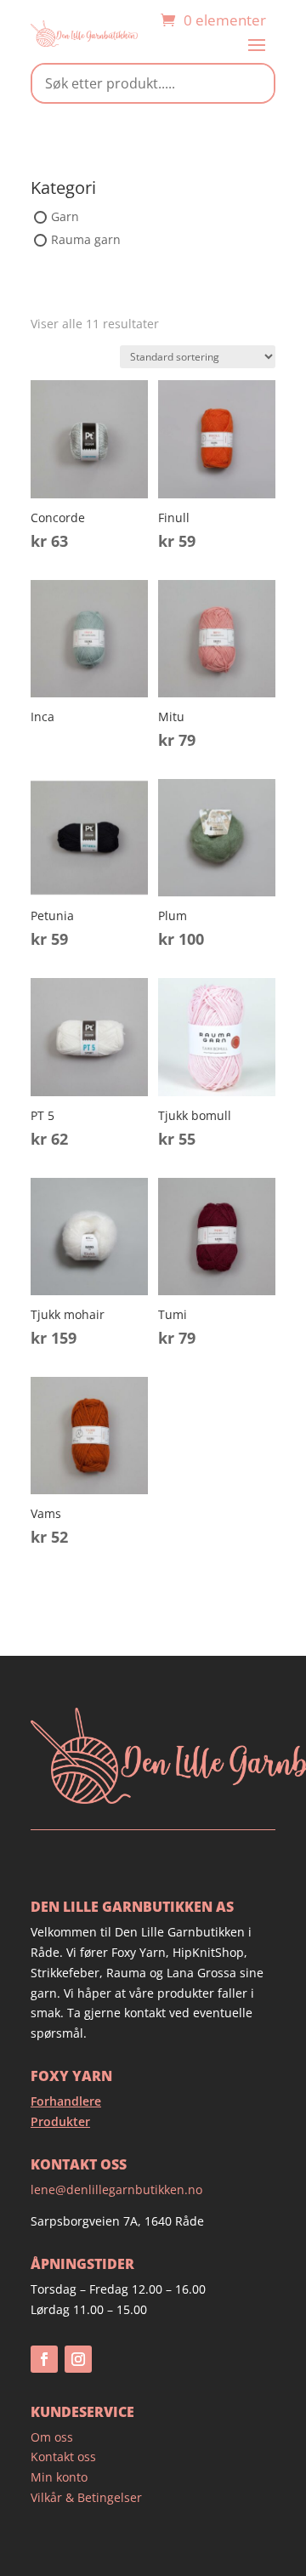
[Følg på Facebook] (44, 2359)
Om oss (52, 2437)
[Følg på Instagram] (78, 2359)
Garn (65, 216)
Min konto (59, 2477)
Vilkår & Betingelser (86, 2497)
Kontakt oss (63, 2457)
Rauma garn (86, 240)
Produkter (60, 2121)
